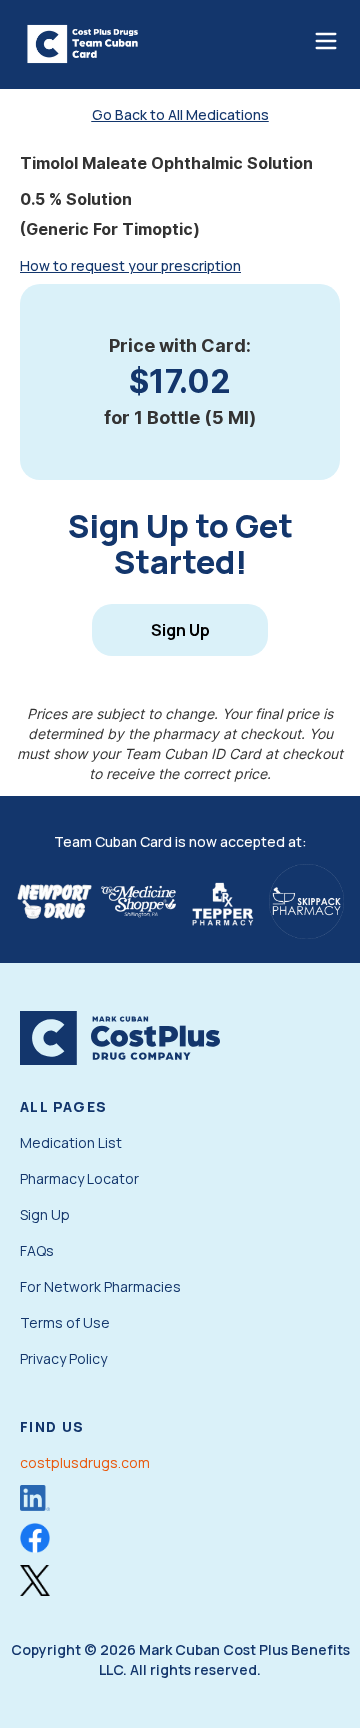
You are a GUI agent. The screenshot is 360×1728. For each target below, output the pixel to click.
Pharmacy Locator (79, 1178)
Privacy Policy (63, 1358)
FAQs (37, 1250)
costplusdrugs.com (85, 1462)
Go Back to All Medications (180, 114)
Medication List (71, 1142)
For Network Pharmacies (100, 1286)
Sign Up (180, 630)
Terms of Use (65, 1322)
